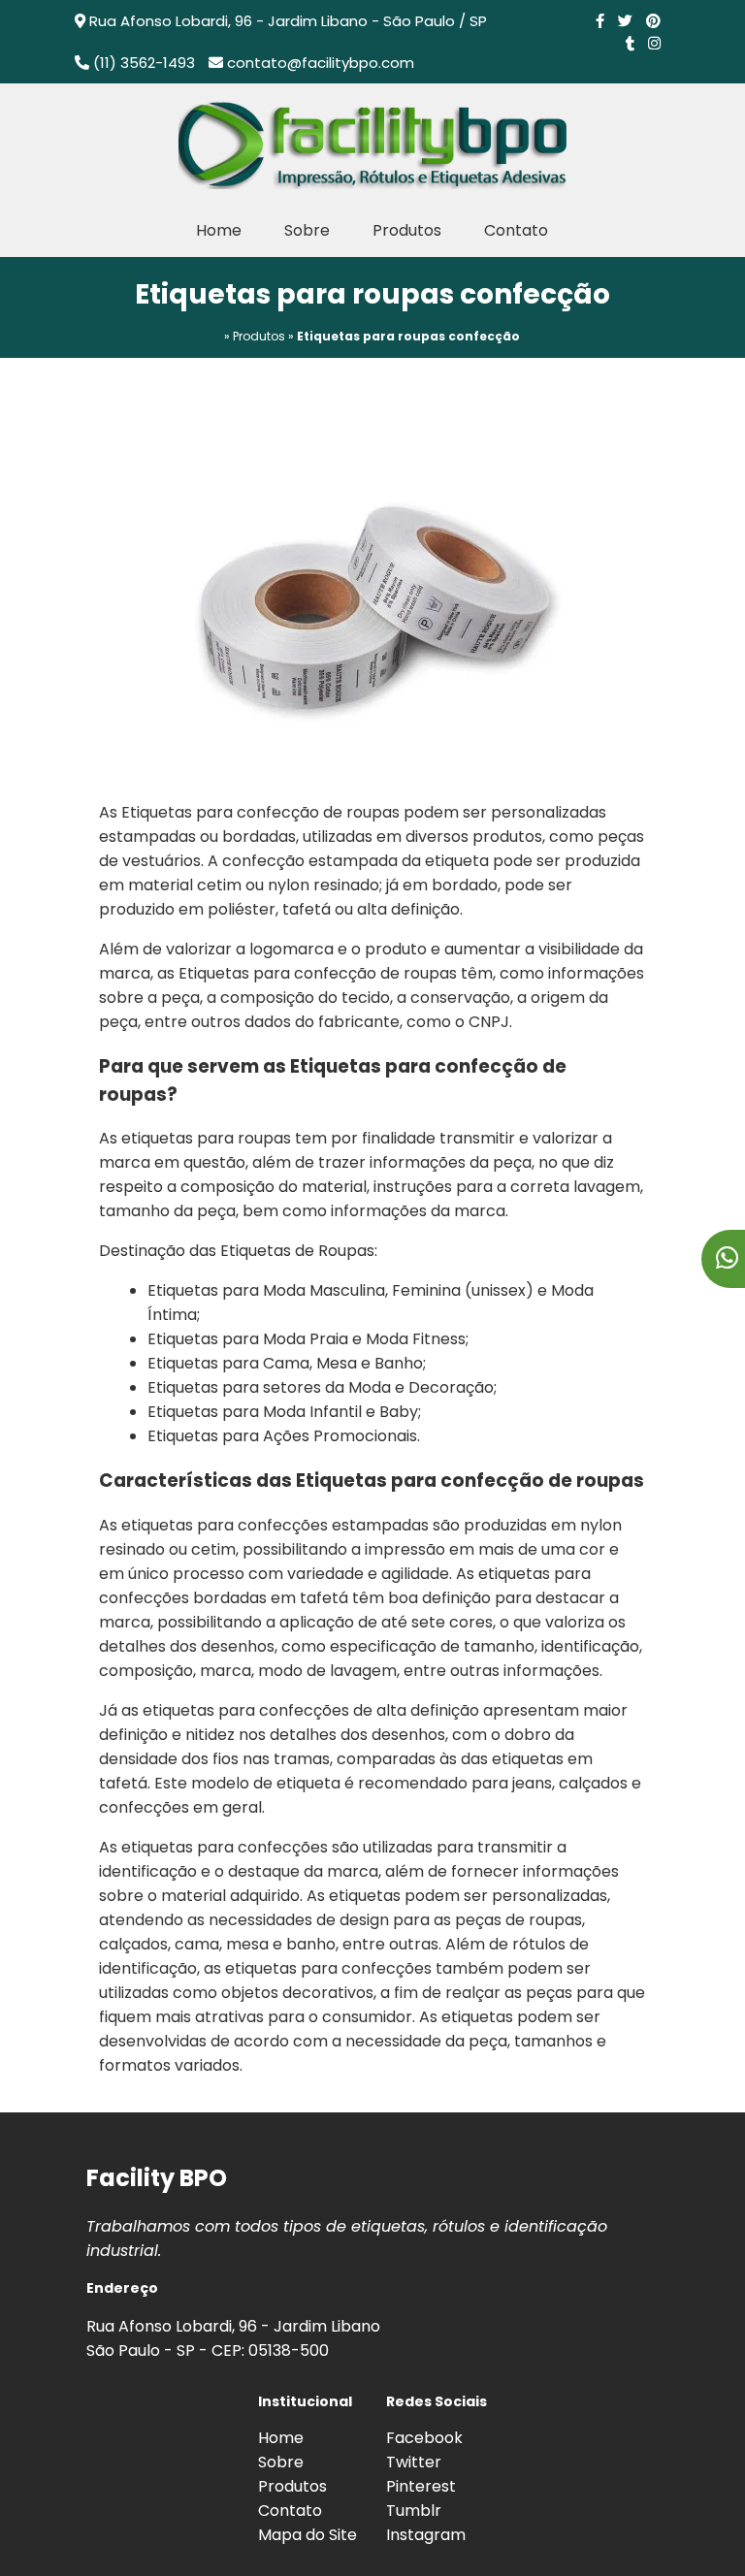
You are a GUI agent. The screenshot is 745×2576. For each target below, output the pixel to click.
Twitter (414, 2462)
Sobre (307, 230)
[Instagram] (654, 43)
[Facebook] (600, 21)
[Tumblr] (630, 43)
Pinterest (421, 2486)
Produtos (407, 230)
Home (219, 230)
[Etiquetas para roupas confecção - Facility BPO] (372, 144)
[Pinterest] (653, 21)
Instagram (426, 2535)
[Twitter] (625, 21)
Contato (516, 230)
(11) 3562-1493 (144, 63)
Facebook (424, 2438)
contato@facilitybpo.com (321, 63)
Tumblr (414, 2511)
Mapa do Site (308, 2535)
